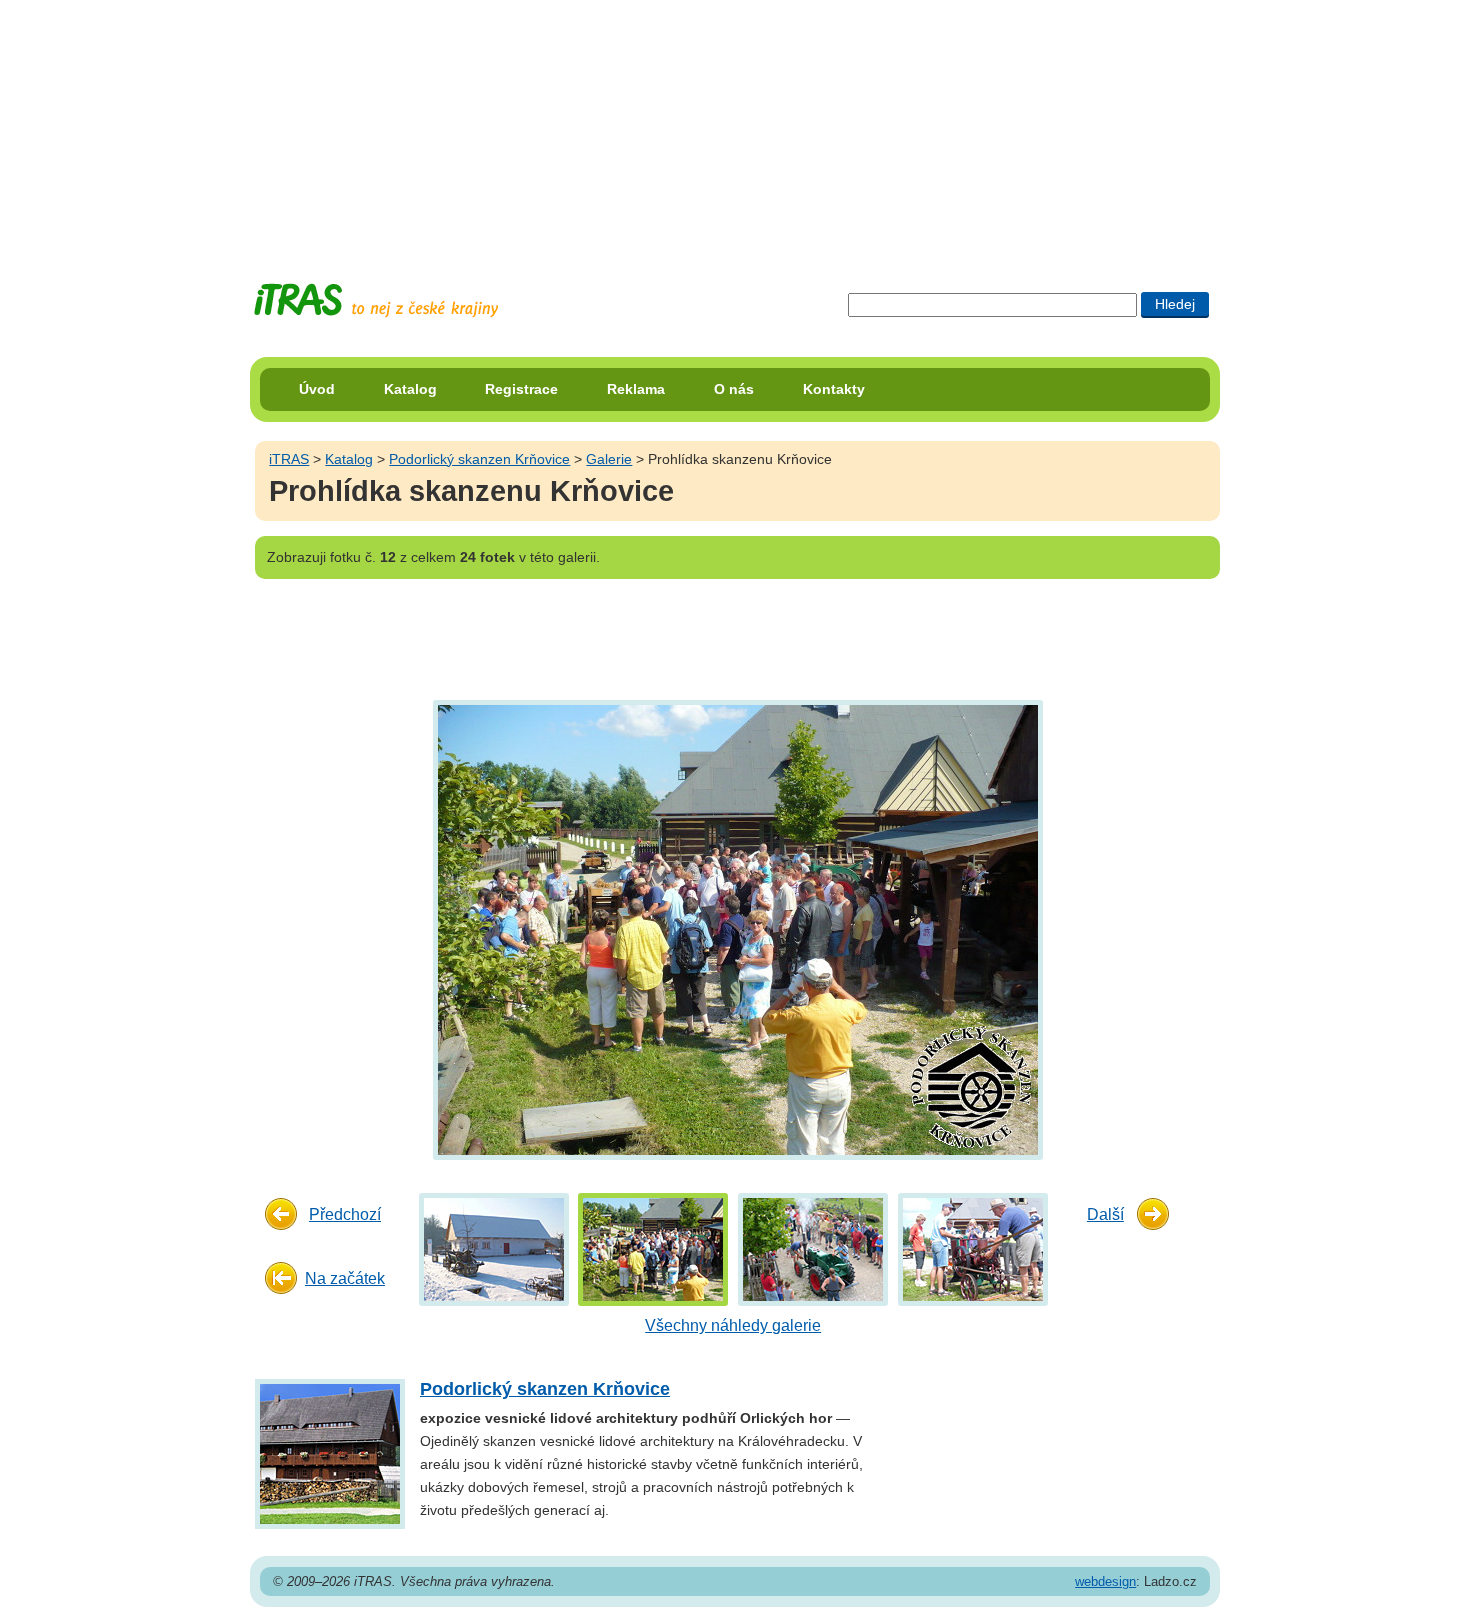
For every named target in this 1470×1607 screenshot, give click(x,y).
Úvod (317, 389)
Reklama (636, 389)
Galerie (609, 459)
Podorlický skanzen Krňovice (479, 459)
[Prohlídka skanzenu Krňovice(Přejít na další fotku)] (735, 928)
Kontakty (834, 389)
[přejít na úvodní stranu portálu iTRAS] (376, 300)
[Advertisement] (735, 125)
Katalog (410, 389)
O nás (734, 389)
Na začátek (345, 1278)
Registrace (521, 389)
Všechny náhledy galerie (733, 1325)
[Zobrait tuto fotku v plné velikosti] (494, 1248)
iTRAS (289, 459)
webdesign (1105, 1581)
